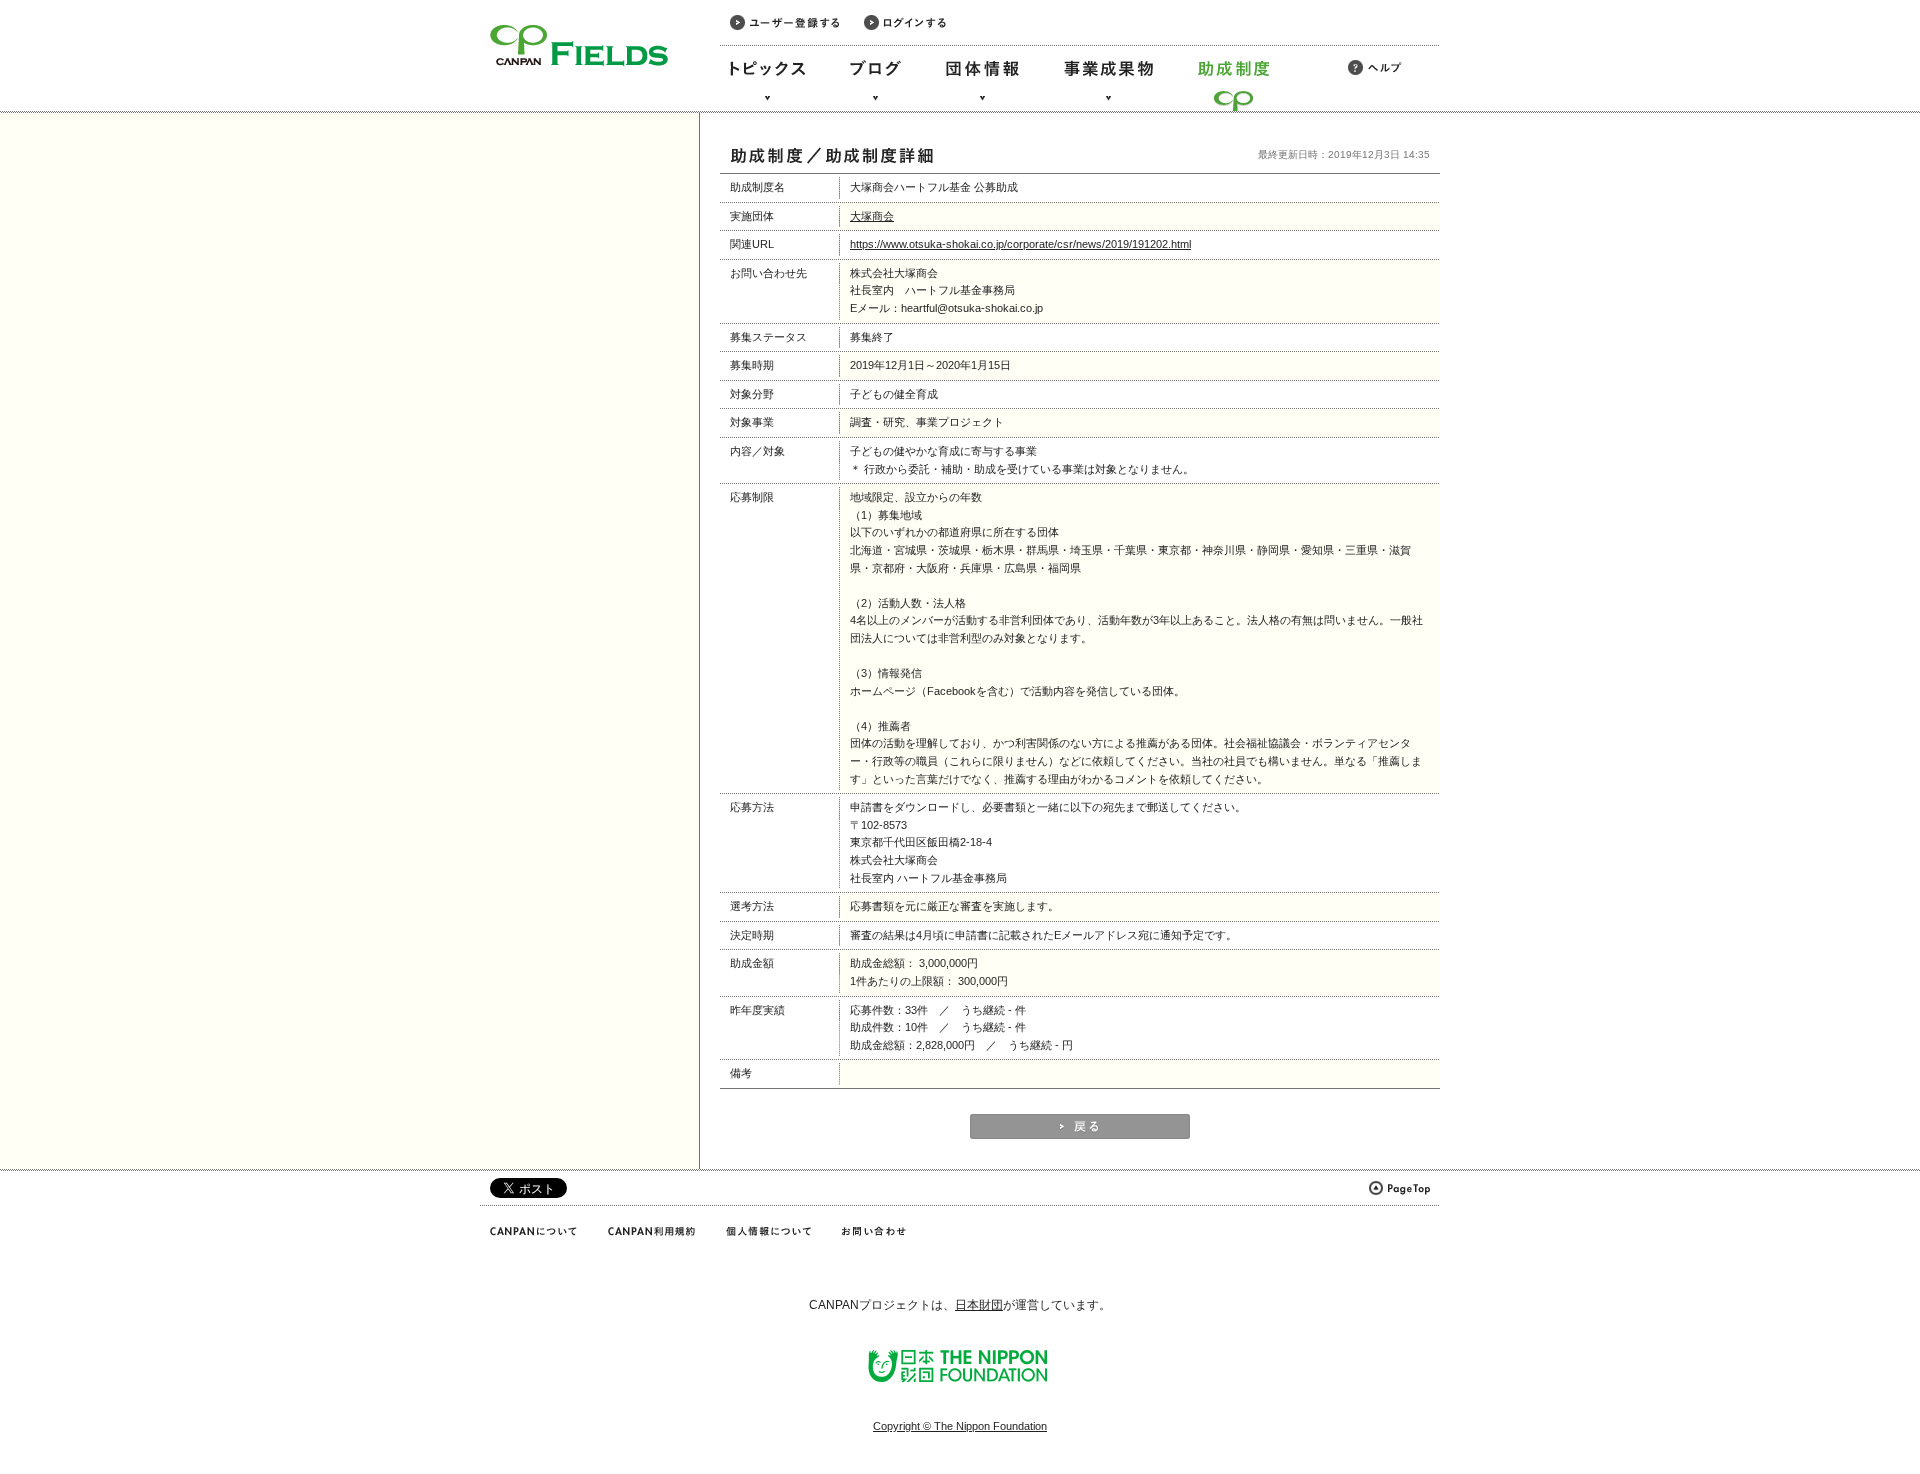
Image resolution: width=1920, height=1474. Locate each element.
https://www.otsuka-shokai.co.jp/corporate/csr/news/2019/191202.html (1020, 244)
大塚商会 (872, 216)
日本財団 (979, 1305)
